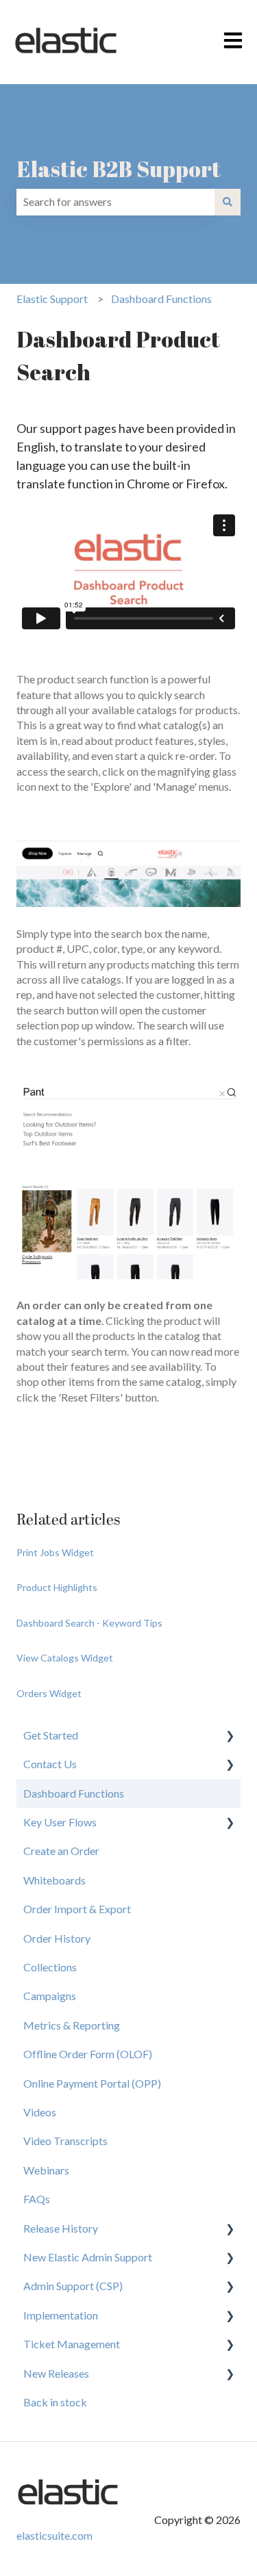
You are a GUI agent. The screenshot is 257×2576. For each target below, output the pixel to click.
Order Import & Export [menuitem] (77, 1909)
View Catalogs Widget (65, 1658)
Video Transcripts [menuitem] (65, 2141)
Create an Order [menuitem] (61, 1851)
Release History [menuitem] (61, 2228)
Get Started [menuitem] (51, 1735)
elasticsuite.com (54, 2535)
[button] (230, 1736)
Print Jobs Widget (55, 1552)
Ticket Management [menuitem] (72, 2344)
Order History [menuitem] (57, 1938)
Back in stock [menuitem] (55, 2402)
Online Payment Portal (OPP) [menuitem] (92, 2083)
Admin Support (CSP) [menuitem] (73, 2286)
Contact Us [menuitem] (50, 1764)
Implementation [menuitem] (61, 2315)
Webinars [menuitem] (46, 2170)
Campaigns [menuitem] (50, 1996)
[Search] (228, 202)
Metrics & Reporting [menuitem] (72, 2025)
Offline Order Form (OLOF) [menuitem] (88, 2054)
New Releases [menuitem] (56, 2373)
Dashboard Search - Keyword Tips (89, 1623)
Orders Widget (49, 1693)
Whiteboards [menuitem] (54, 1880)
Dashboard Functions (161, 299)
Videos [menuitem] (40, 2112)
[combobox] (115, 202)
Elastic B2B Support (119, 169)
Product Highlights (57, 1587)
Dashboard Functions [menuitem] (74, 1793)
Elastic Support (52, 299)
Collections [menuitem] (50, 1967)
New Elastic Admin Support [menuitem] (88, 2257)
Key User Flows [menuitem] (60, 1822)
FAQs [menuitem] (37, 2199)
